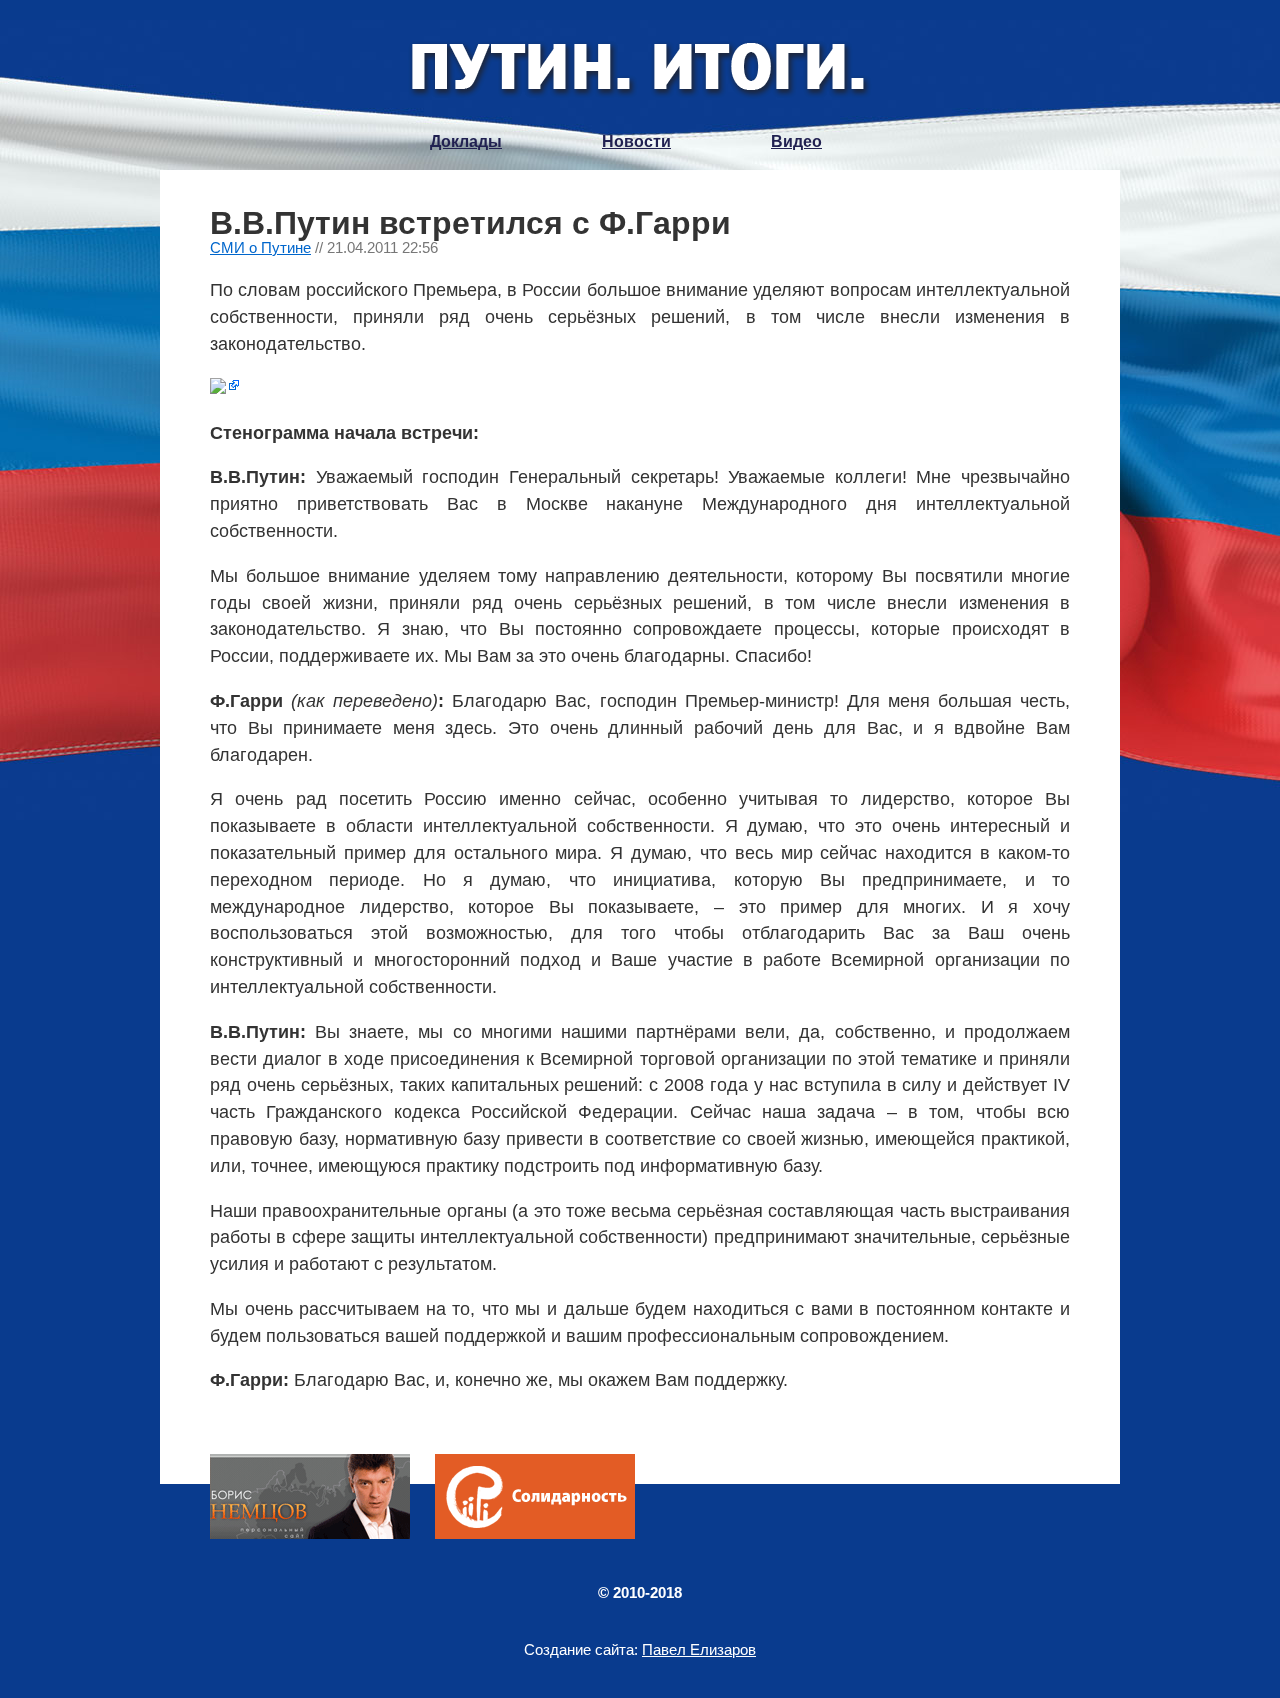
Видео (796, 141)
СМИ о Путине (260, 247)
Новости (636, 141)
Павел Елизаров (699, 1649)
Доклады (466, 141)
